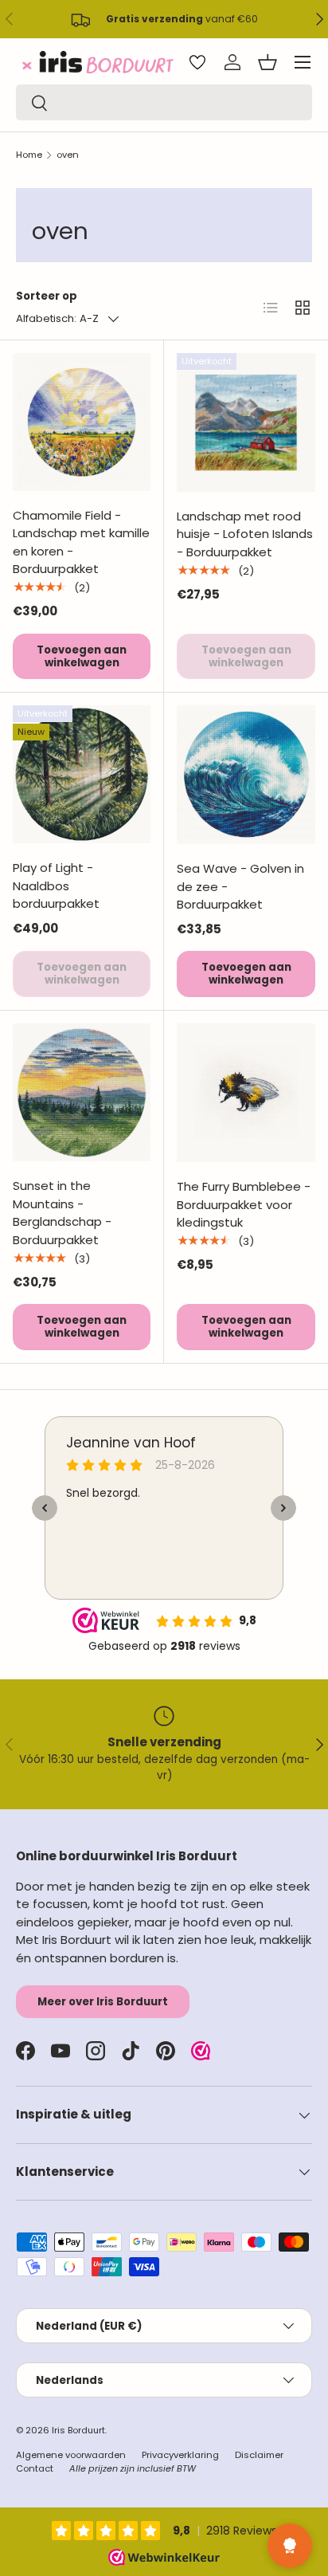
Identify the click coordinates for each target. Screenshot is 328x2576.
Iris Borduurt (78, 2430)
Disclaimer (259, 2455)
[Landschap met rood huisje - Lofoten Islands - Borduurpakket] (246, 422)
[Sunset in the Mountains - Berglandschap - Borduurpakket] (82, 1092)
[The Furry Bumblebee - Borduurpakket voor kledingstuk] (246, 1093)
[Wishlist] (197, 62)
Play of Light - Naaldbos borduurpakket (56, 885)
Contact (35, 2468)
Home (29, 155)
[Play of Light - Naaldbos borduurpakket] (82, 774)
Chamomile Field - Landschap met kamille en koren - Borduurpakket (81, 542)
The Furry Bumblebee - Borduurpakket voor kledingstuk (244, 1204)
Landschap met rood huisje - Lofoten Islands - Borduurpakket (245, 534)
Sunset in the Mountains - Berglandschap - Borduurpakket (62, 1213)
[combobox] (164, 102)
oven (68, 155)
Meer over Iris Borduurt (103, 2002)
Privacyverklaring (180, 2455)
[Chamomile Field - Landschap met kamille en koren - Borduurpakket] (82, 422)
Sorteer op (47, 296)
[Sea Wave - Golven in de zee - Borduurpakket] (246, 775)
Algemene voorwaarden (71, 2455)
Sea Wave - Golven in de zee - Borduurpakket (240, 886)
